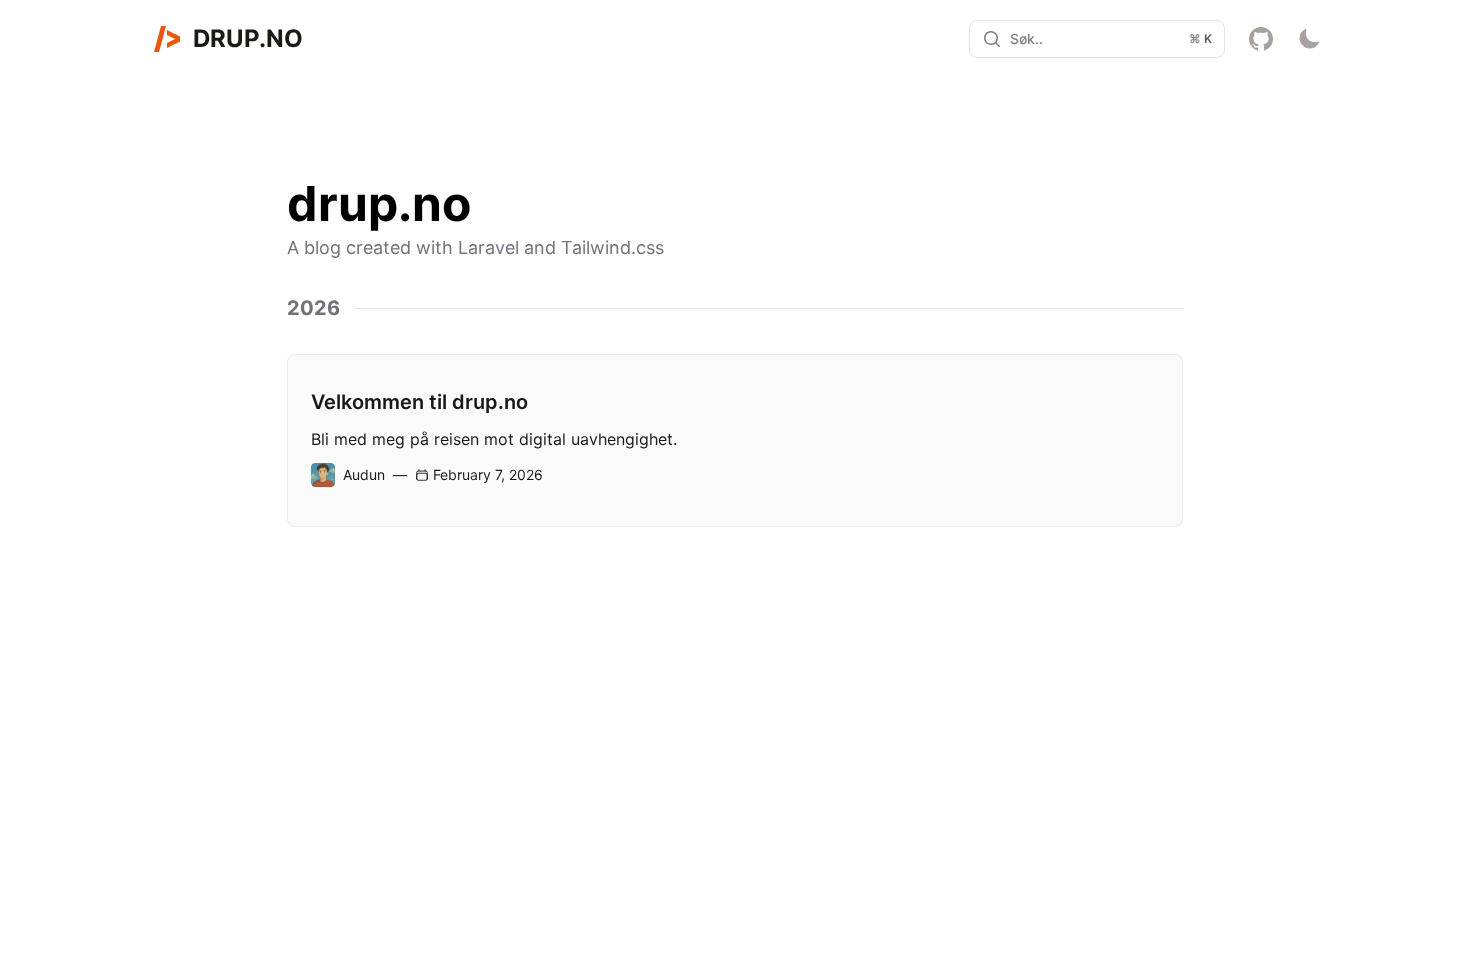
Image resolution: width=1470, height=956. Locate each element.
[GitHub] (1261, 39)
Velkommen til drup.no (419, 402)
